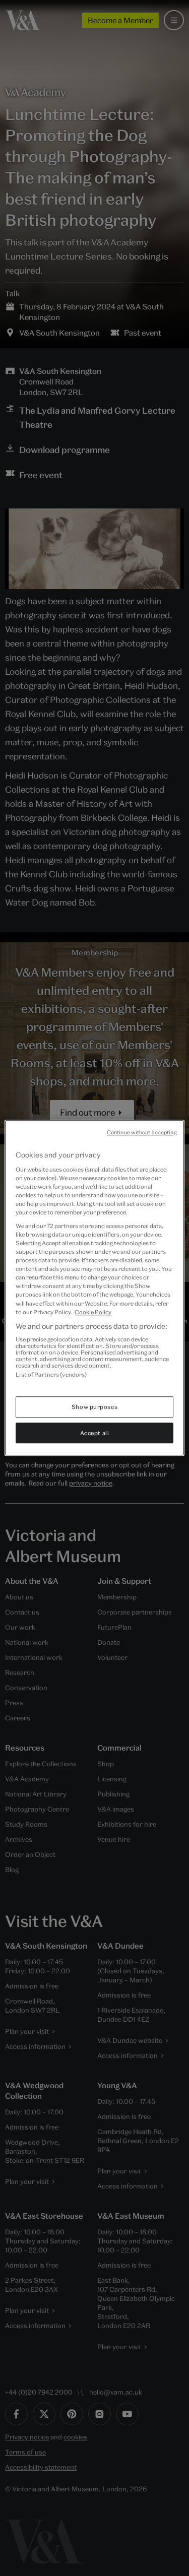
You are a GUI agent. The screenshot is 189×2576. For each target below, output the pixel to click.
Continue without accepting (142, 1132)
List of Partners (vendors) (51, 1375)
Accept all (95, 1433)
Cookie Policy (93, 1312)
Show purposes (94, 1407)
